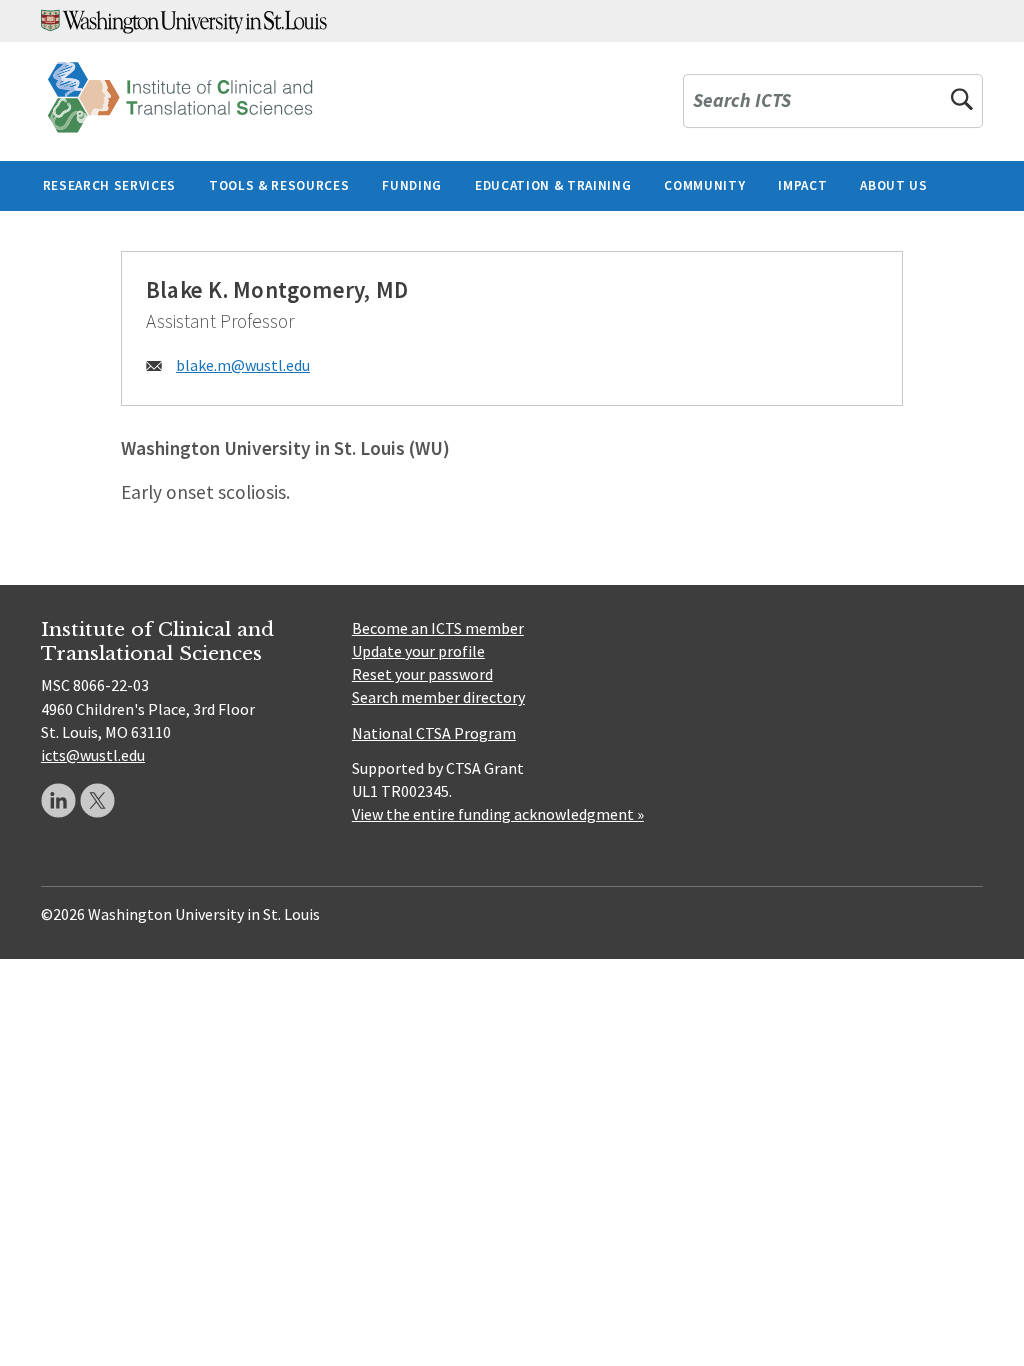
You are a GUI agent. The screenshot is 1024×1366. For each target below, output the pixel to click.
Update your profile (418, 651)
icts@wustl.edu (93, 755)
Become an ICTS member (438, 628)
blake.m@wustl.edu (243, 365)
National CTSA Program (434, 733)
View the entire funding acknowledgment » (498, 814)
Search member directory (438, 697)
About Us (893, 185)
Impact (802, 185)
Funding (412, 185)
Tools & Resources (279, 185)
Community (704, 185)
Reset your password (422, 674)
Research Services (109, 185)
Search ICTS (742, 101)
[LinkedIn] (58, 800)
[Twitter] (97, 800)
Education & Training (553, 185)
